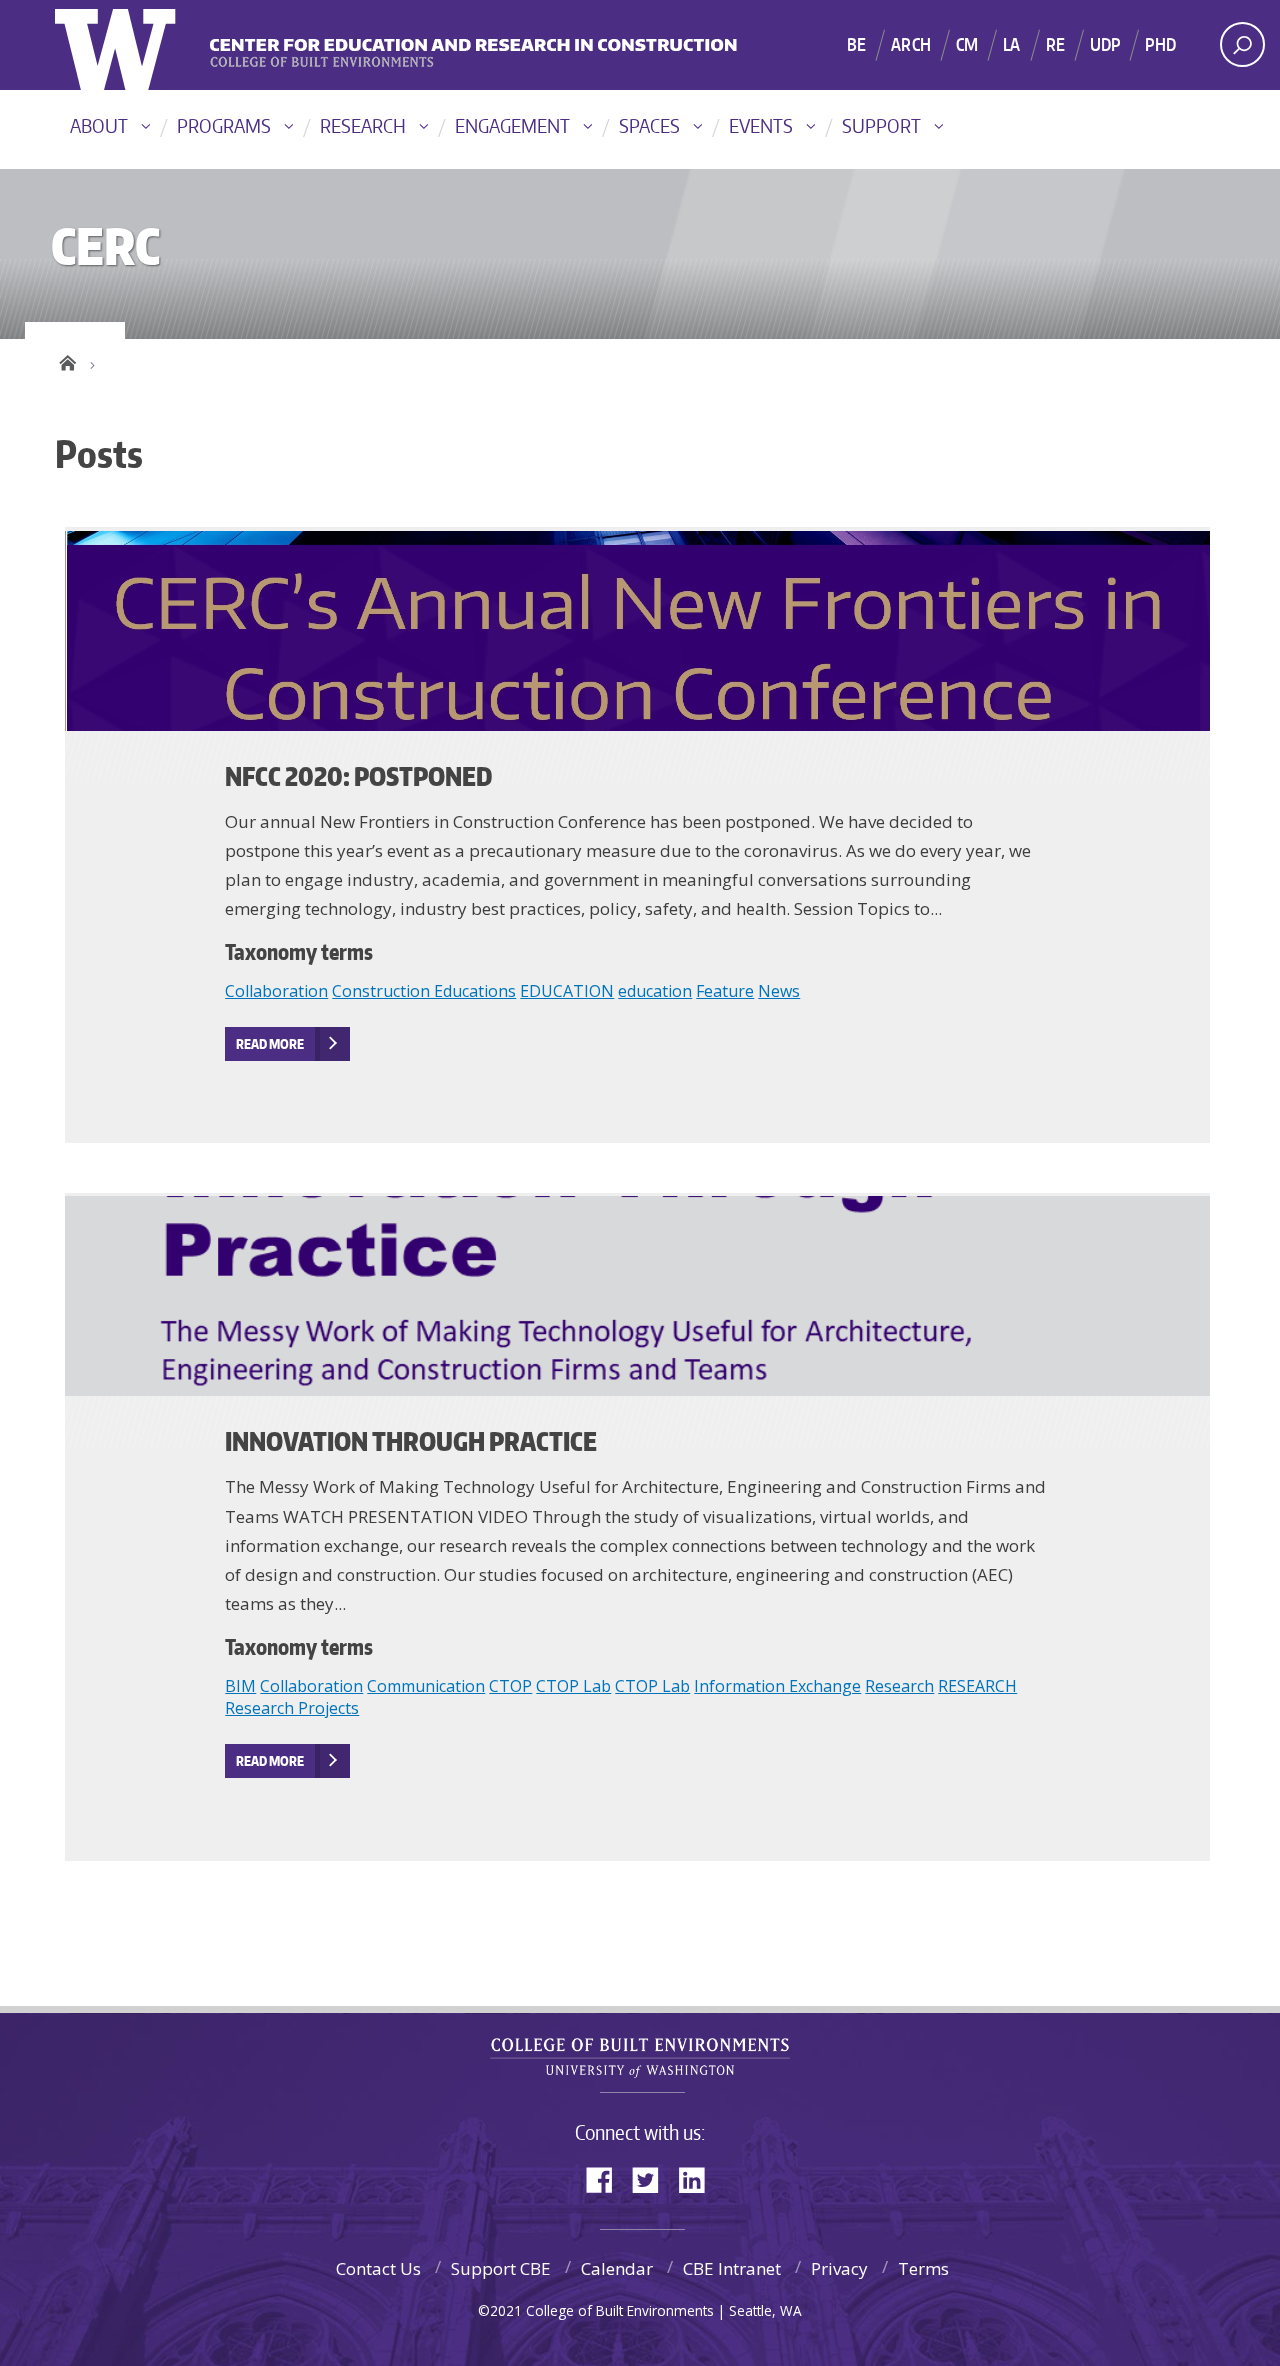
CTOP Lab (573, 1686)
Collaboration (276, 991)
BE (856, 44)
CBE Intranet (732, 2268)
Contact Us (378, 2268)
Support (881, 125)
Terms (923, 2268)
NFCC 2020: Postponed (358, 776)
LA (1011, 44)
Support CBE (501, 2268)
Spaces (649, 125)
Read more (270, 1044)
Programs (224, 125)
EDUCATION (567, 991)
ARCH (911, 44)
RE (1055, 44)
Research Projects (292, 1708)
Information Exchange (777, 1686)
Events (761, 125)
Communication (426, 1686)
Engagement (512, 125)
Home (67, 360)
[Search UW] (1242, 44)
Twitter (653, 2178)
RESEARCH (977, 1686)
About (99, 125)
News (779, 991)
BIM (240, 1686)
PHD (1160, 44)
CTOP (510, 1686)
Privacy (839, 2268)
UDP (1105, 44)
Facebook (607, 2178)
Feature (725, 991)
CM (967, 44)
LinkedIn (699, 2178)
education (655, 991)
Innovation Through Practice (411, 1441)
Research (363, 125)
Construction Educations (424, 991)
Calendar (617, 2268)
